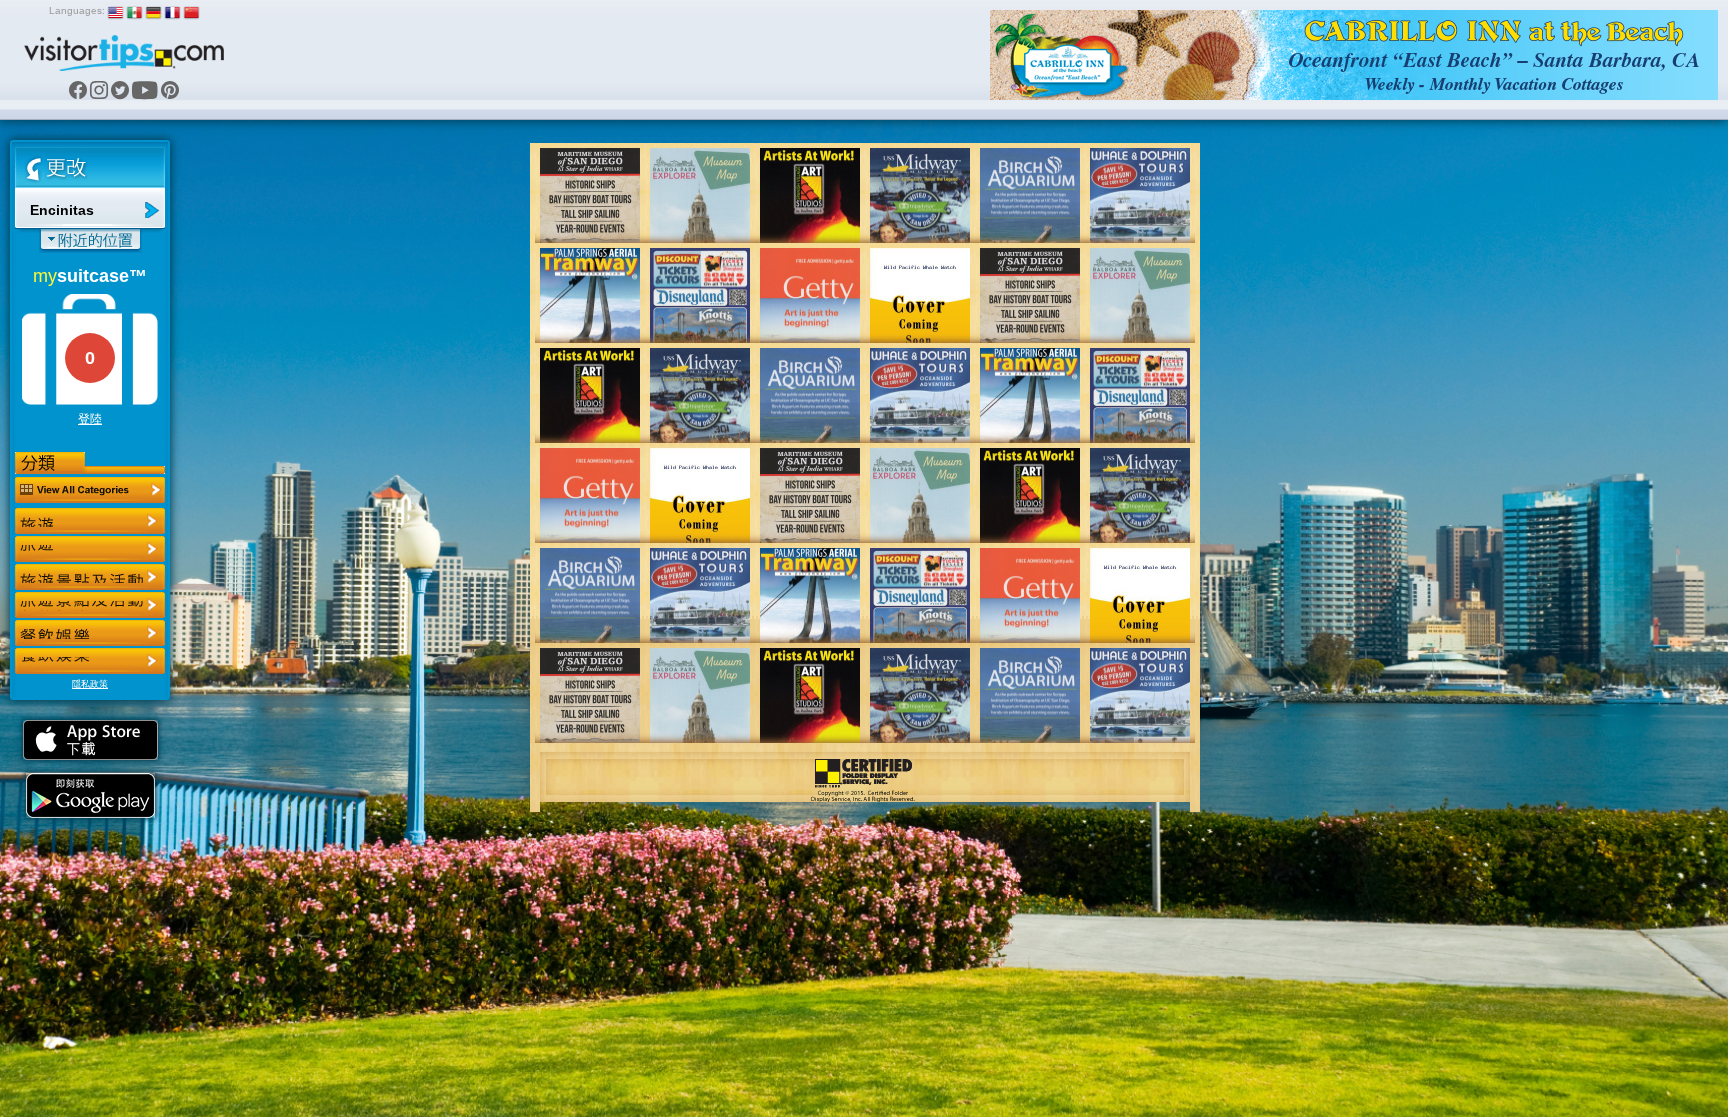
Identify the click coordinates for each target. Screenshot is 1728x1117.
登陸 (90, 419)
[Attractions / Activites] (90, 549)
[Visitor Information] (90, 661)
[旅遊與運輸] (90, 633)
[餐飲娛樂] (90, 577)
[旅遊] (90, 521)
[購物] (90, 605)
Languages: (77, 10)
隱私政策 (90, 684)
